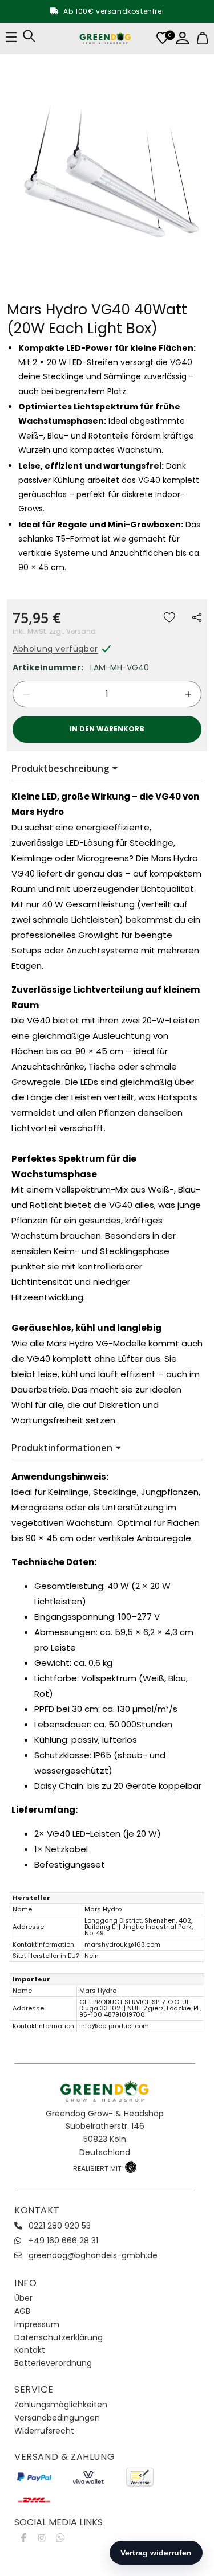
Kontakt (30, 2350)
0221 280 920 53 (60, 2226)
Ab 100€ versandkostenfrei (114, 11)
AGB (22, 2311)
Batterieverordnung (53, 2363)
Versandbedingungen (57, 2418)
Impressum (37, 2324)
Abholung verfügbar (55, 649)
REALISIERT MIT (98, 2168)
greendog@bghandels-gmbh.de (93, 2255)
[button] (197, 617)
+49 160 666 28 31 (63, 2241)
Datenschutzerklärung (58, 2337)
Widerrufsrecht (44, 2431)
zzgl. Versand (72, 631)
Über (23, 2298)
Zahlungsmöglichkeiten (61, 2405)
